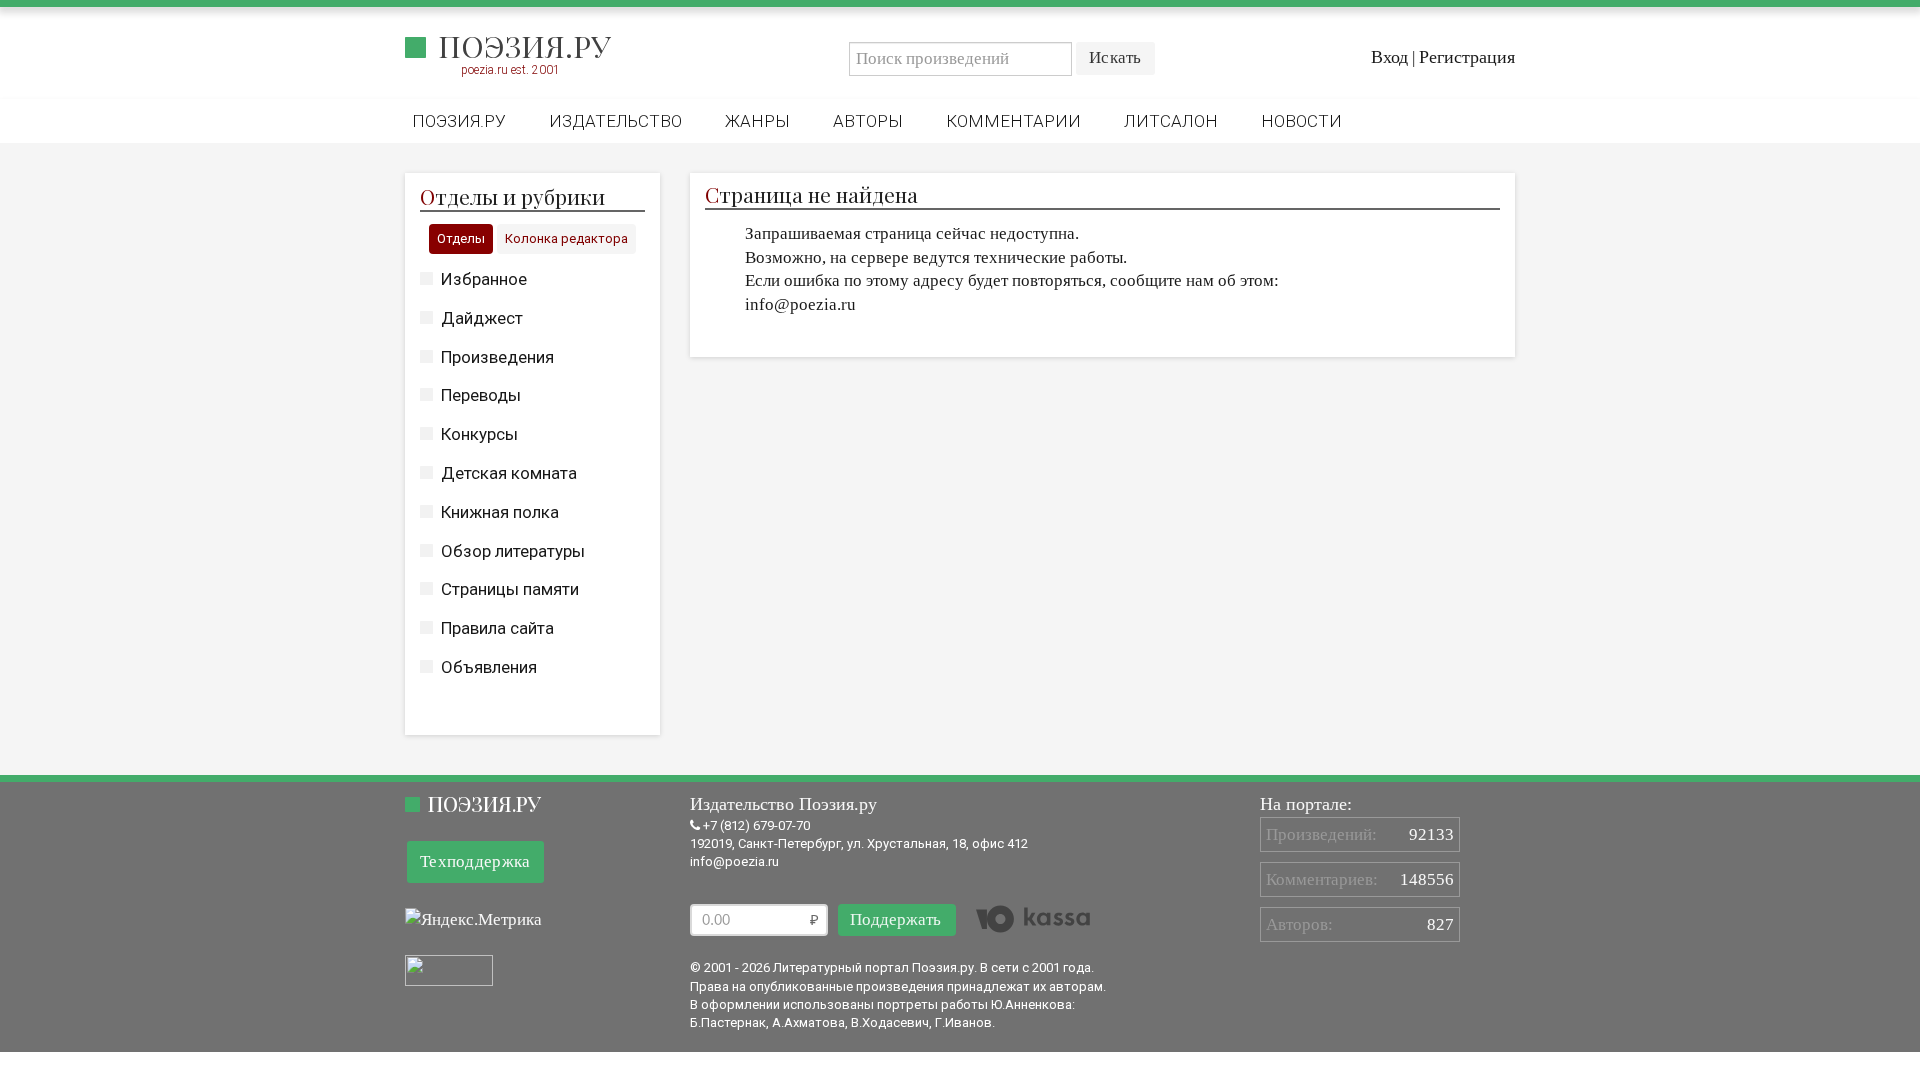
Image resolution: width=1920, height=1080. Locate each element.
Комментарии (1013, 121)
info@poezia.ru (734, 861)
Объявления (489, 667)
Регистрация (1467, 57)
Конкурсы (479, 434)
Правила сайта (497, 628)
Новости (1301, 121)
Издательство (615, 121)
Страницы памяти (510, 589)
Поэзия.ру (524, 46)
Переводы (481, 395)
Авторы (868, 121)
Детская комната (509, 473)
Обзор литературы (513, 551)
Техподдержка (475, 861)
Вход (1389, 57)
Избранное (484, 279)
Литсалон (1171, 121)
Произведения (497, 357)
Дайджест (482, 318)
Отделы (461, 238)
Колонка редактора (566, 238)
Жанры (757, 121)
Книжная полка (500, 512)
